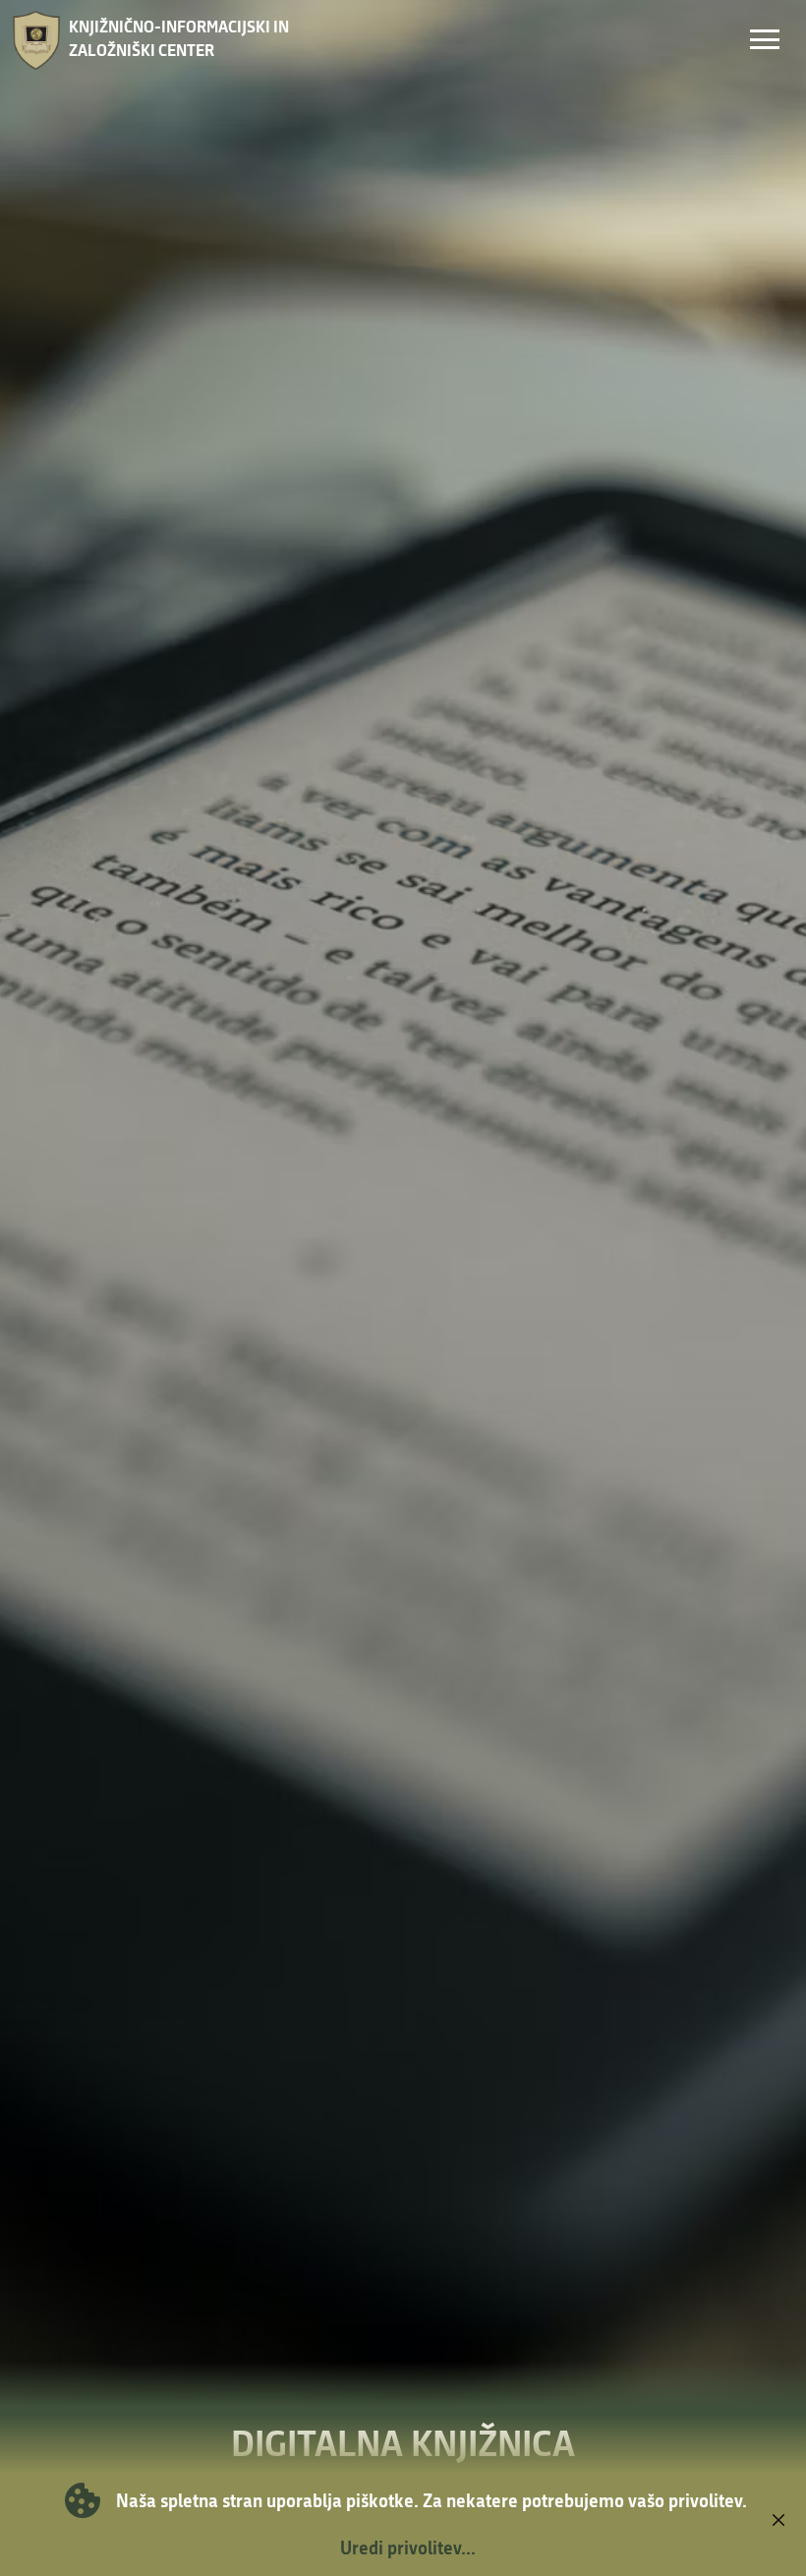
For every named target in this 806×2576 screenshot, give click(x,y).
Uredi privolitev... (408, 2548)
